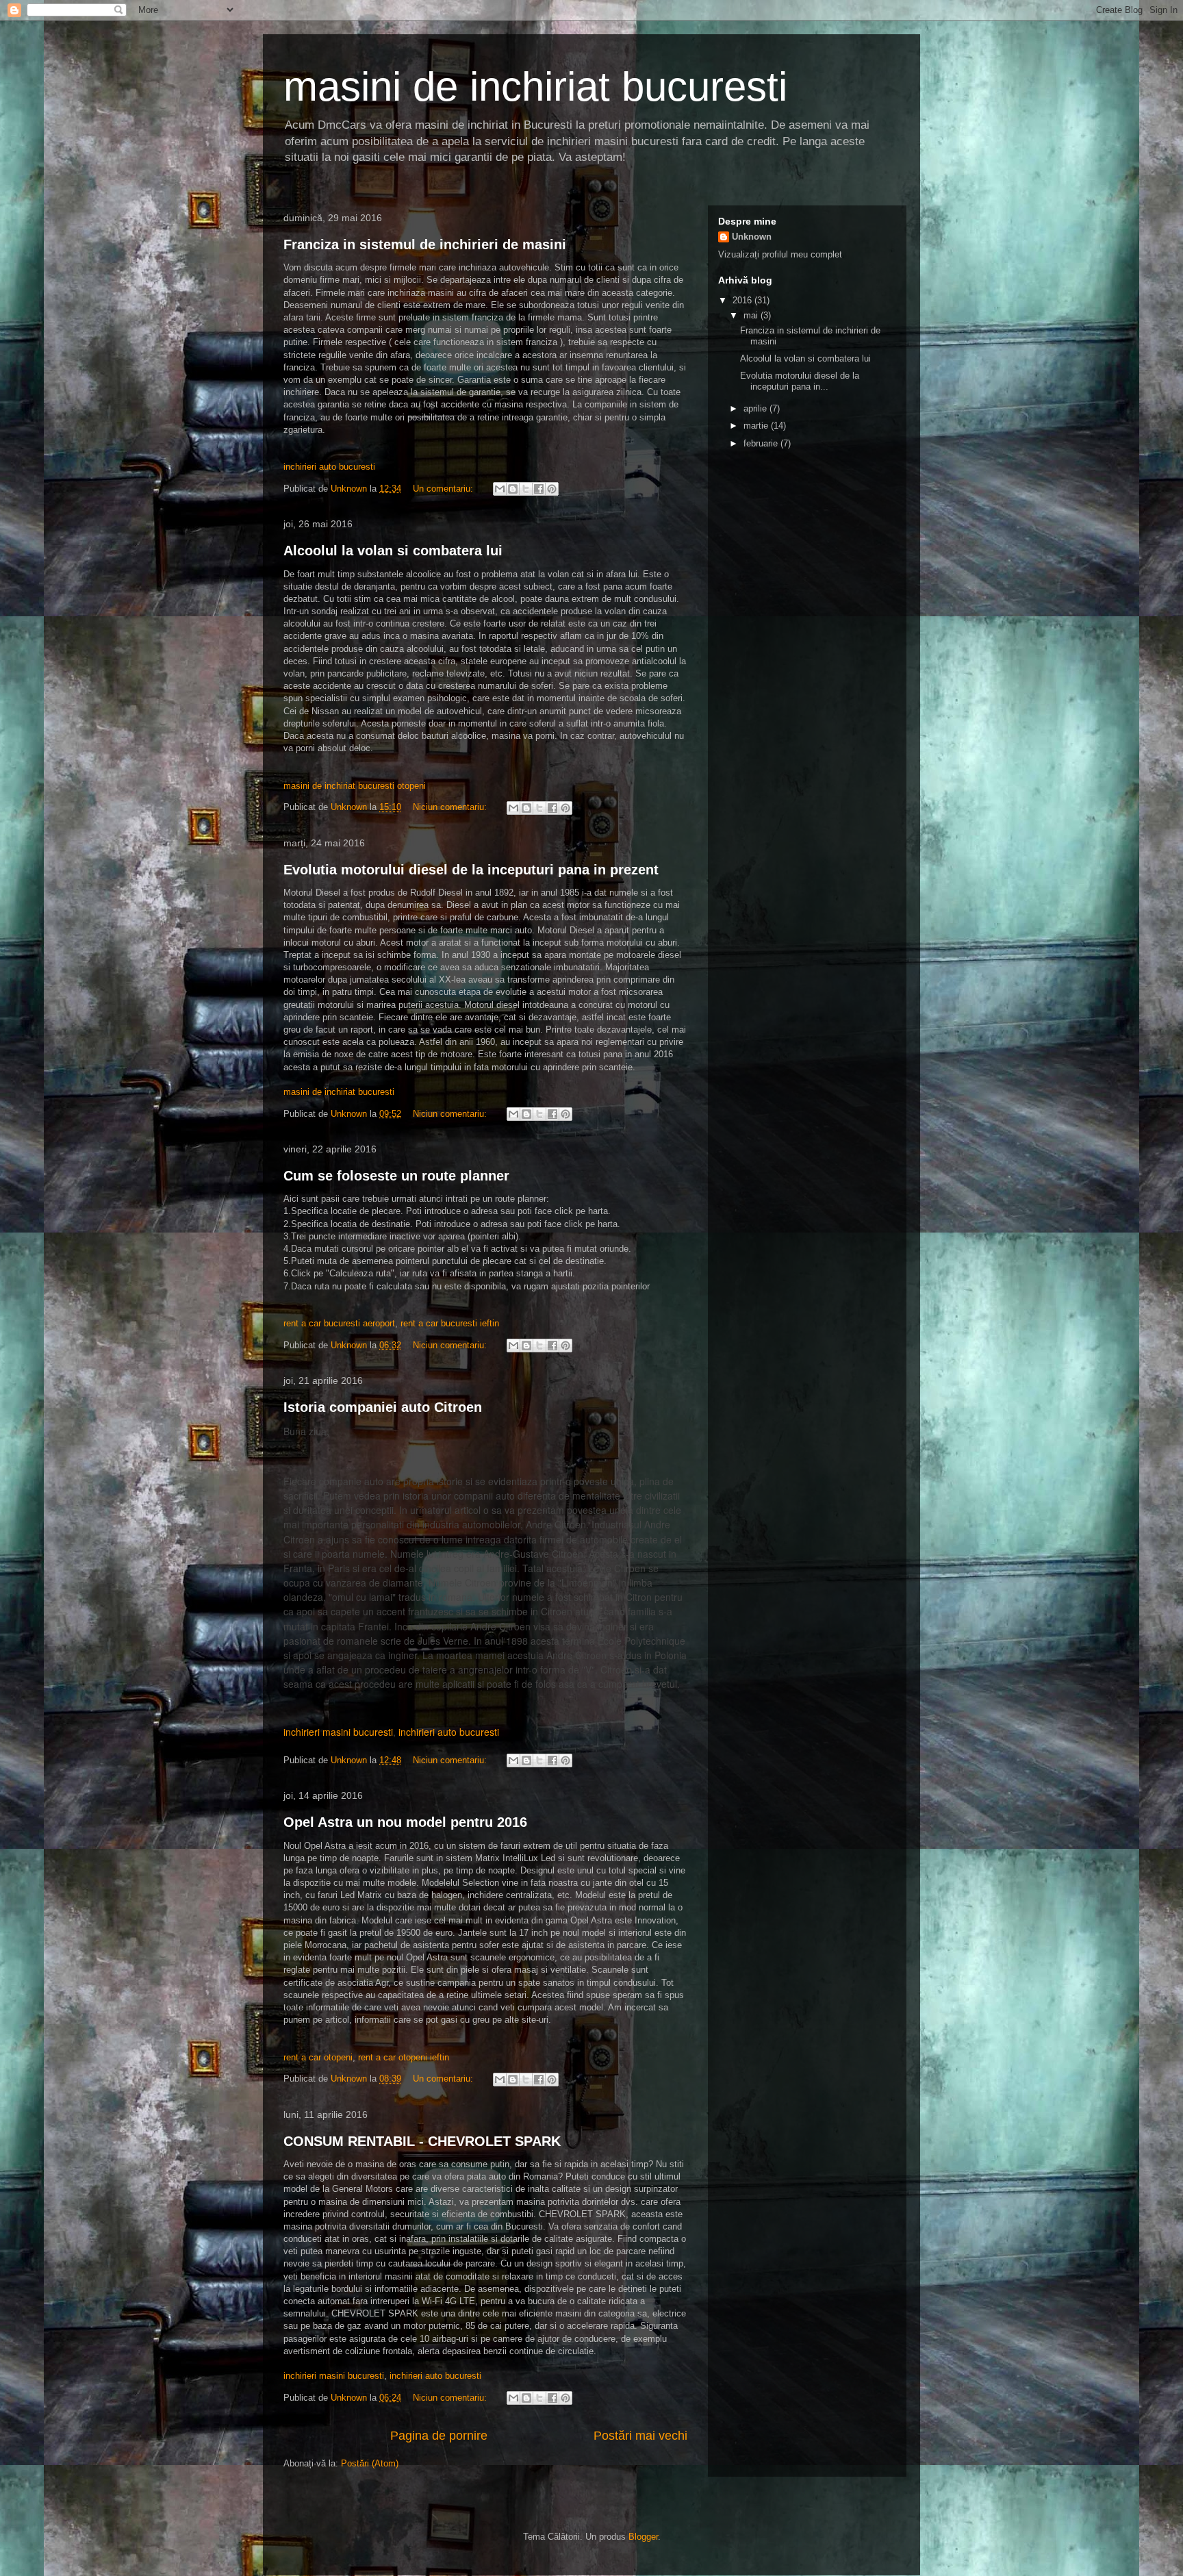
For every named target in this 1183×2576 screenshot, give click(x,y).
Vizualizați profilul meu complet (780, 254)
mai (752, 315)
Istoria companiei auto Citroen (383, 1407)
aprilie (756, 408)
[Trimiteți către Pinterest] (552, 489)
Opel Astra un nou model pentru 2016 (405, 1822)
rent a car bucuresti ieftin (450, 1323)
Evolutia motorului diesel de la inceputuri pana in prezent (471, 870)
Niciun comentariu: (451, 807)
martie (757, 426)
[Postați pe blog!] (513, 489)
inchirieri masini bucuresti (338, 1732)
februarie (762, 443)
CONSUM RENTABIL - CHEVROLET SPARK (422, 2141)
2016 (743, 300)
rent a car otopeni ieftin (404, 2057)
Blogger (643, 2537)
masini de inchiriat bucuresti (339, 1092)
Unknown (752, 237)
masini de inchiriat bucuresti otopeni (355, 786)
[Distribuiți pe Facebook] (539, 489)
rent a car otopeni (318, 2057)
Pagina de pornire (439, 2436)
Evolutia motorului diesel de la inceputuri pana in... (800, 381)
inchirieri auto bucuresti (329, 467)
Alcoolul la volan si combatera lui (393, 551)
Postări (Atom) (370, 2463)
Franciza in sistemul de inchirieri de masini (425, 244)
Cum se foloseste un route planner (396, 1176)
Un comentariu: (444, 489)
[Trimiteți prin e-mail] (500, 489)
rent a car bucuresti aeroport (339, 1323)
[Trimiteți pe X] (526, 489)
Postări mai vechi (640, 2436)
